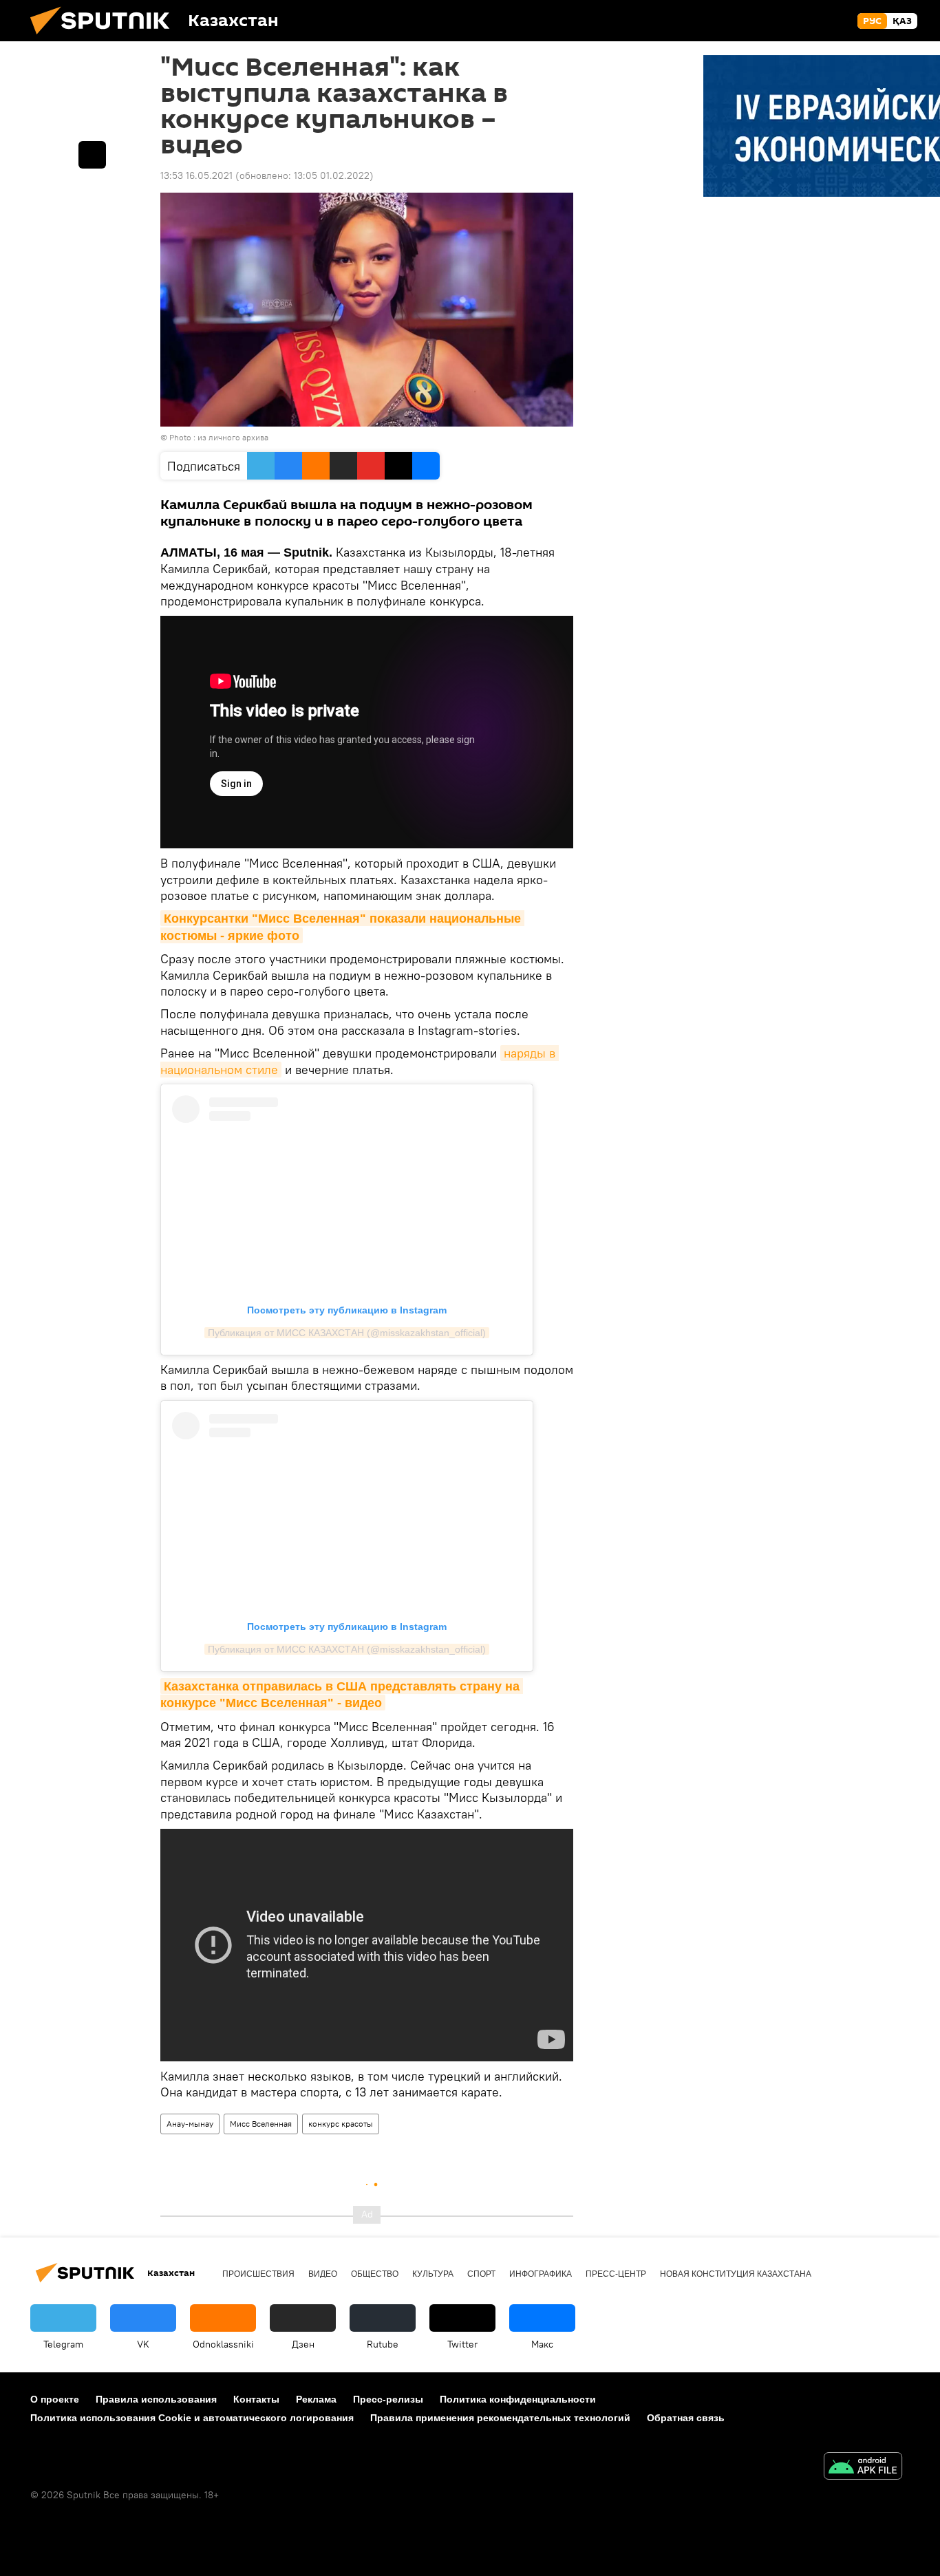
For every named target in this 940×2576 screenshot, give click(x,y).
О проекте (55, 2399)
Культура (433, 2274)
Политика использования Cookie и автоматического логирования (192, 2418)
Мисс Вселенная (261, 2124)
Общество (375, 2274)
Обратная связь (686, 2418)
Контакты (256, 2399)
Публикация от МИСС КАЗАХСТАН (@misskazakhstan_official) (347, 1333)
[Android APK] (863, 2468)
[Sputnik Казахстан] (105, 38)
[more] (92, 155)
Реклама (316, 2399)
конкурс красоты (341, 2124)
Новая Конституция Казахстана (736, 2274)
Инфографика (541, 2274)
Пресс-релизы (388, 2399)
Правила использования (156, 2399)
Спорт (481, 2274)
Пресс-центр (616, 2274)
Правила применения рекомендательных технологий (500, 2418)
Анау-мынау (190, 2124)
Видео (323, 2274)
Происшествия (258, 2274)
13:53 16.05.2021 (196, 175)
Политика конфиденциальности (518, 2399)
